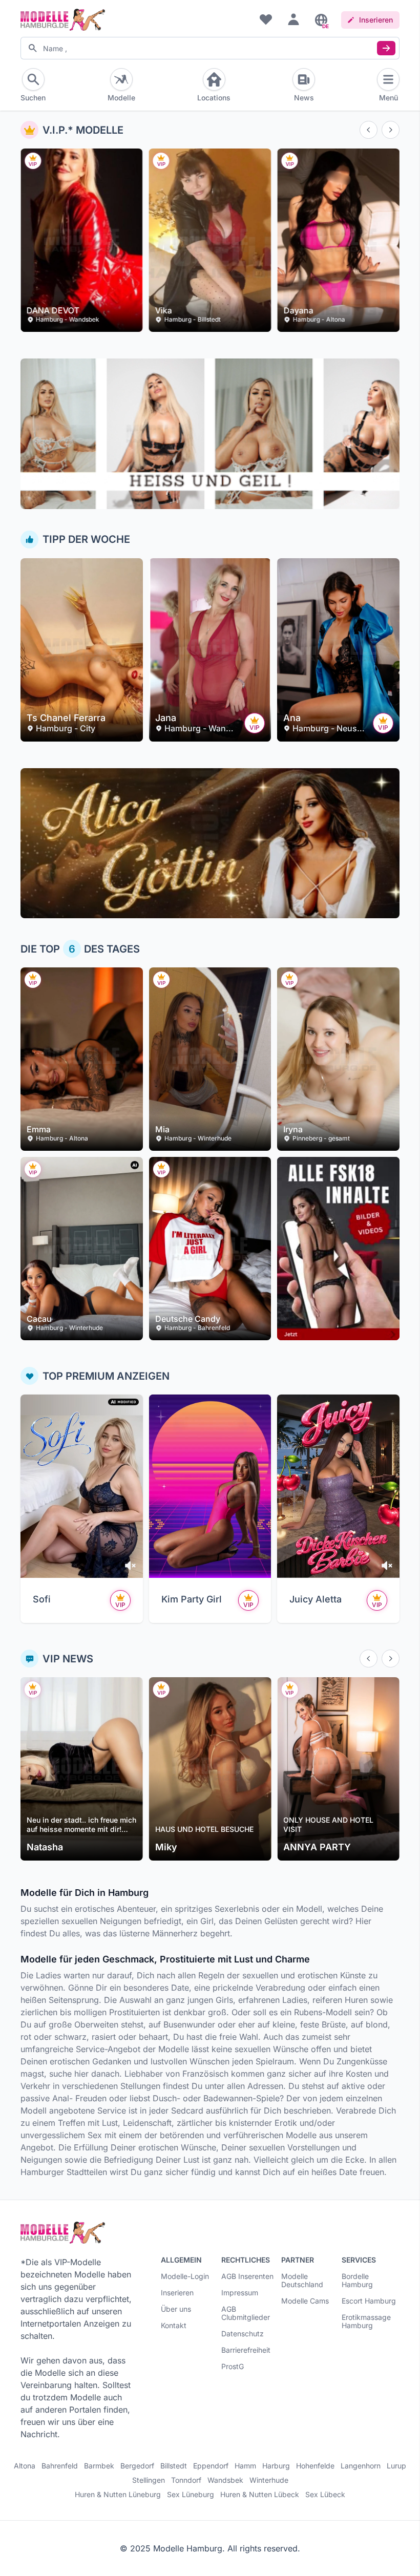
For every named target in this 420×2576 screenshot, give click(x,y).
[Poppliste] (266, 19)
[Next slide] (391, 130)
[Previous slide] (369, 130)
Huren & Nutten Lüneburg (118, 2495)
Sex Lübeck (325, 2495)
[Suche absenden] (386, 48)
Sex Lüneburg (191, 2495)
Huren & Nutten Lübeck (260, 2495)
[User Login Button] (293, 19)
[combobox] (210, 48)
